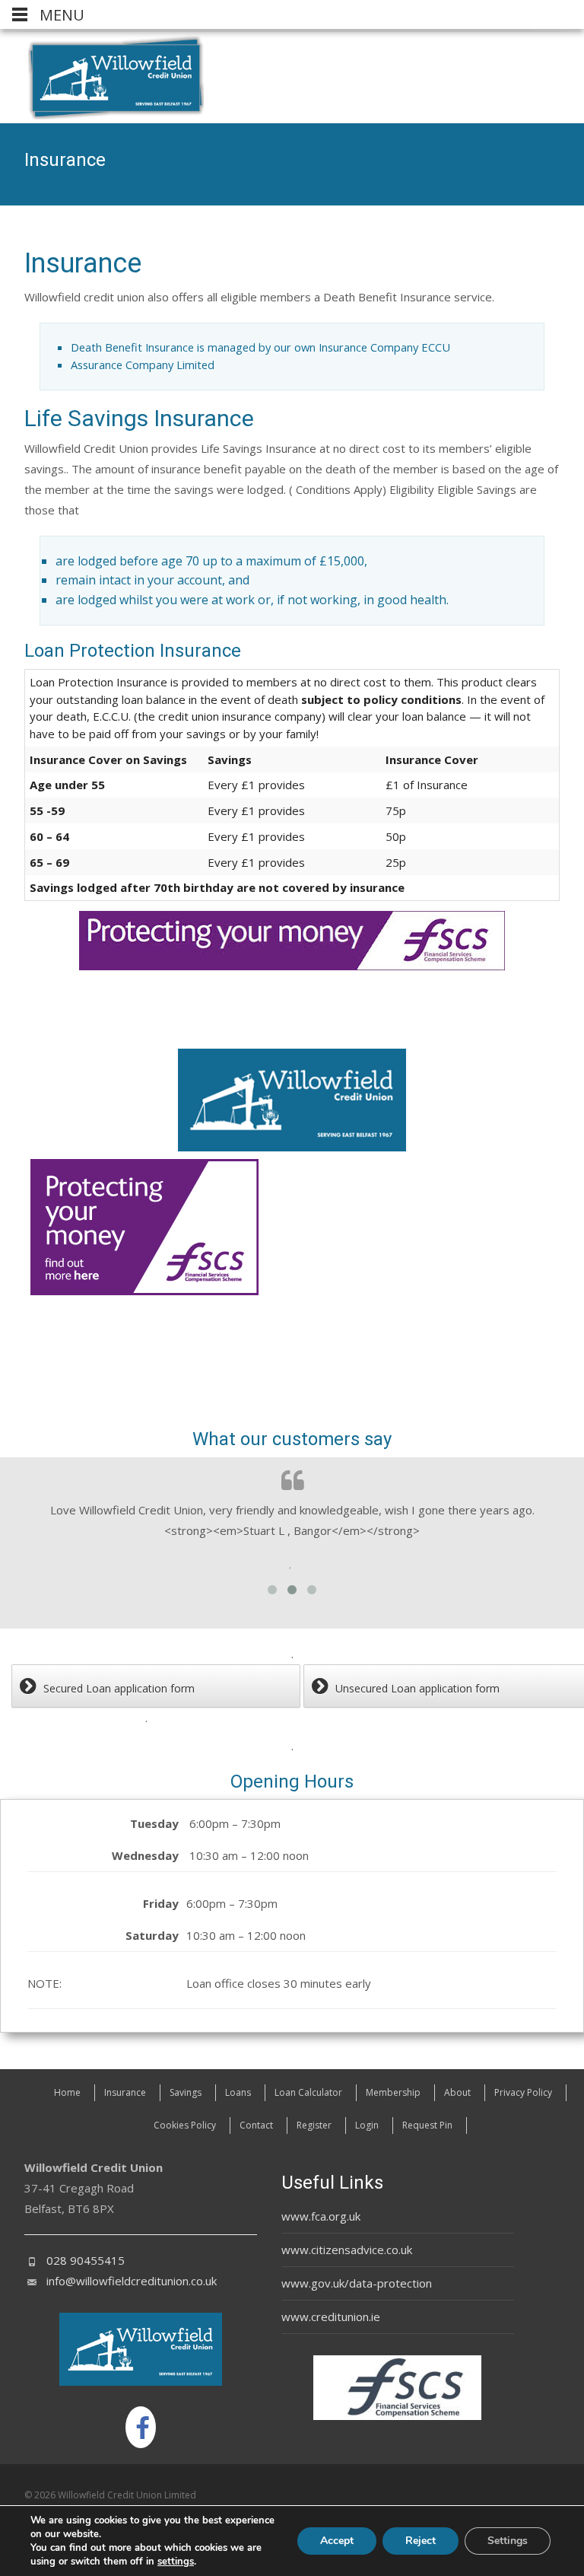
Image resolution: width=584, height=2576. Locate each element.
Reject (421, 2541)
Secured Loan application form (119, 1688)
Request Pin (427, 2125)
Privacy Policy (523, 2092)
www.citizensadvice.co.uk (347, 2250)
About (457, 2092)
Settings (508, 2541)
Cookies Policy (185, 2125)
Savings (186, 2092)
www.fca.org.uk (321, 2216)
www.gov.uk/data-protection (357, 2283)
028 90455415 (86, 2260)
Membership (393, 2092)
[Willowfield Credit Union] (104, 78)
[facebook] (141, 2427)
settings (176, 2562)
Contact (256, 2125)
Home (67, 2092)
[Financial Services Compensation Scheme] (144, 1227)
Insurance (125, 2092)
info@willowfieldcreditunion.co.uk (132, 2281)
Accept (337, 2541)
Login (367, 2125)
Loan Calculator (308, 2092)
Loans (238, 2092)
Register (314, 2125)
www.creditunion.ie (331, 2316)
